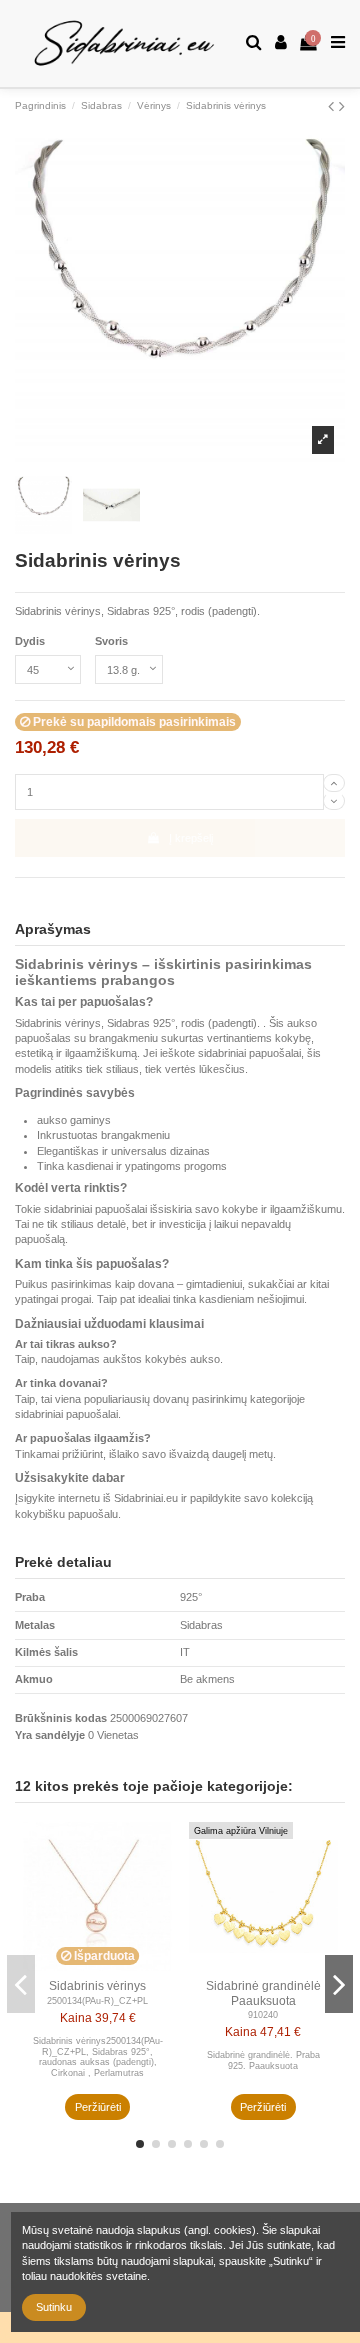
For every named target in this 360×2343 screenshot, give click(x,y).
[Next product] (342, 106)
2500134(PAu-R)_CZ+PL (97, 2001)
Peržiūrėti (98, 2107)
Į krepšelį (191, 838)
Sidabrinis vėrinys (97, 1986)
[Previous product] (333, 106)
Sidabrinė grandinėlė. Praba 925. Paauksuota (263, 2060)
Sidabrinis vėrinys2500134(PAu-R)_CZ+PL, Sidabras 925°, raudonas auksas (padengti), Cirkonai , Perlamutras (98, 2057)
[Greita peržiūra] (158, 1848)
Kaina (76, 2018)
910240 (263, 2015)
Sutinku (54, 2307)
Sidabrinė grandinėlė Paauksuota (263, 1993)
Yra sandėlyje (50, 1735)
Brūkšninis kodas (61, 1718)
